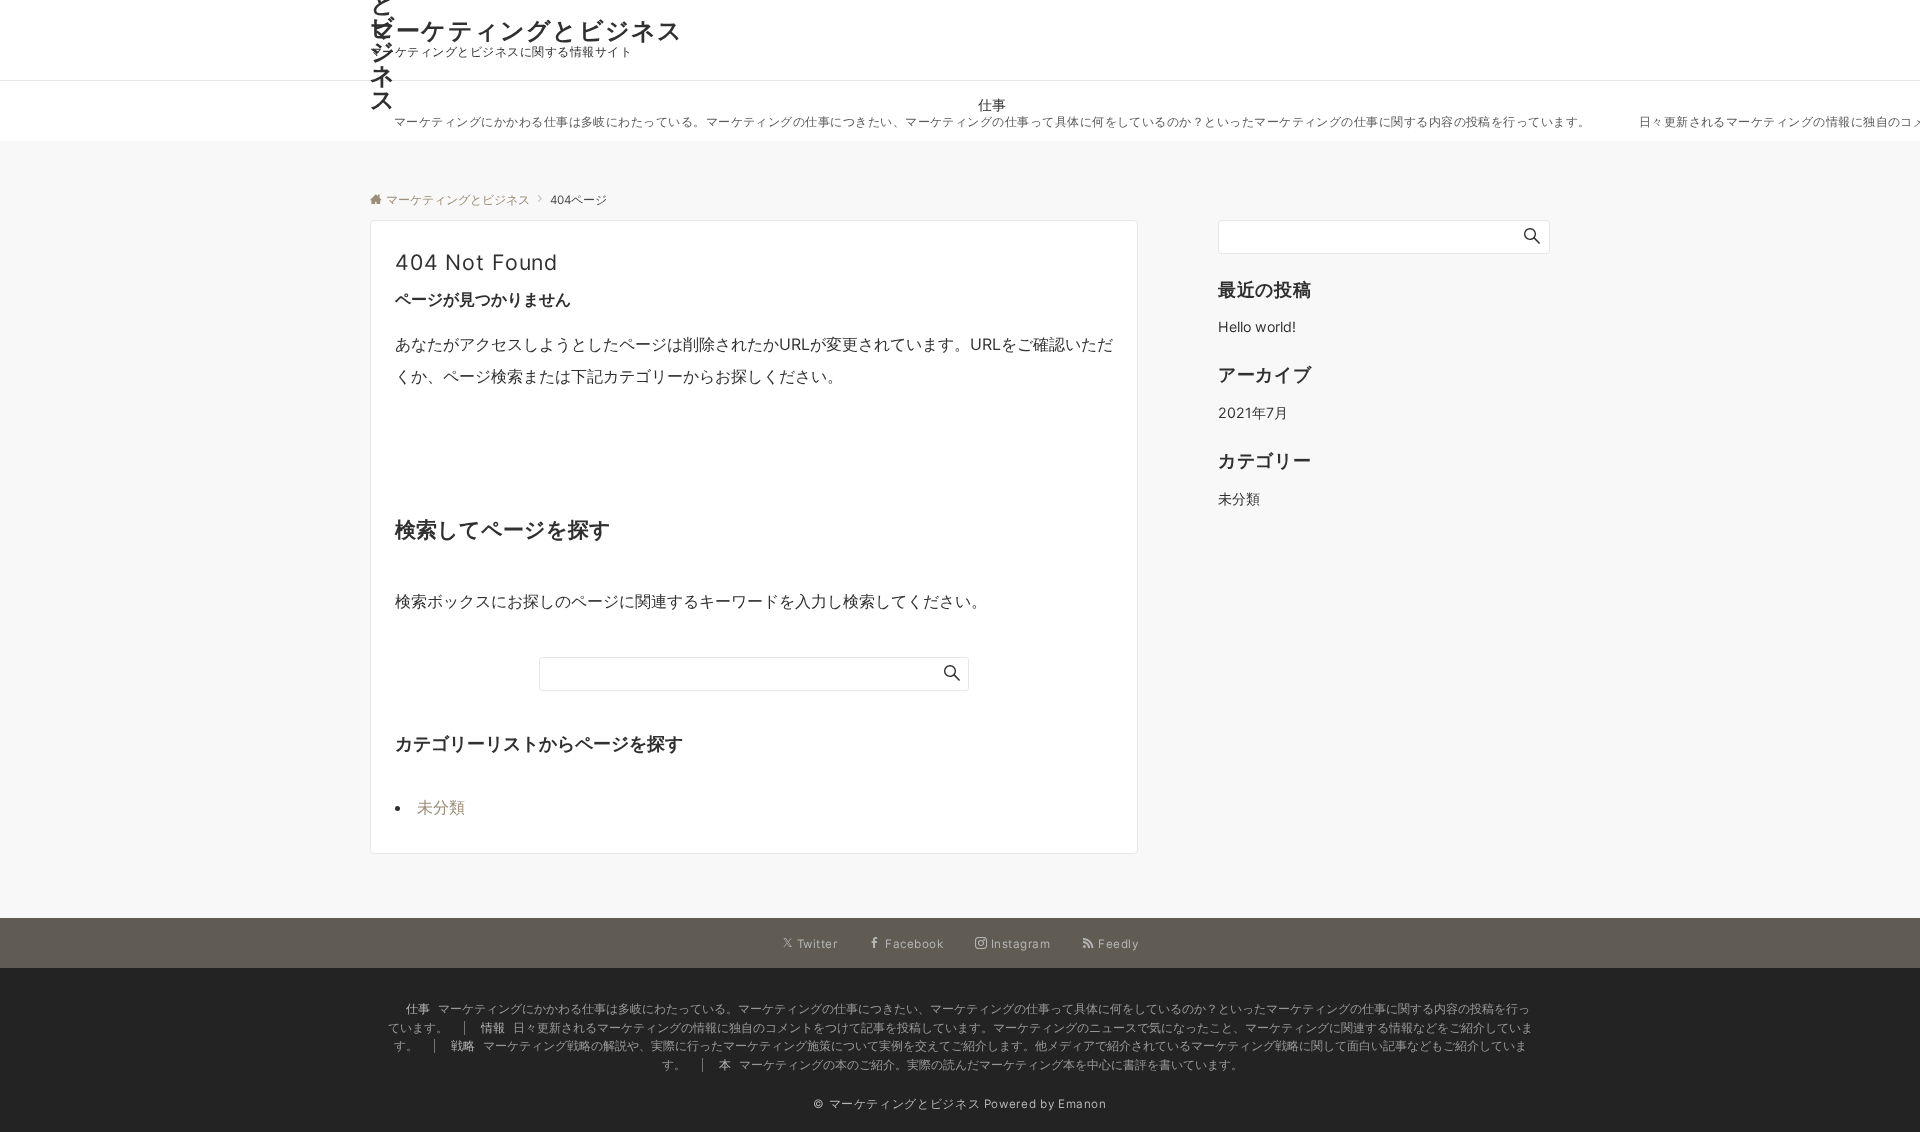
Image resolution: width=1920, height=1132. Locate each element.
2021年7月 (1253, 412)
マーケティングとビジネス (526, 30)
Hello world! (1257, 326)
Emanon (1082, 1104)
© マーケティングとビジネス (896, 1104)
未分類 (441, 807)
